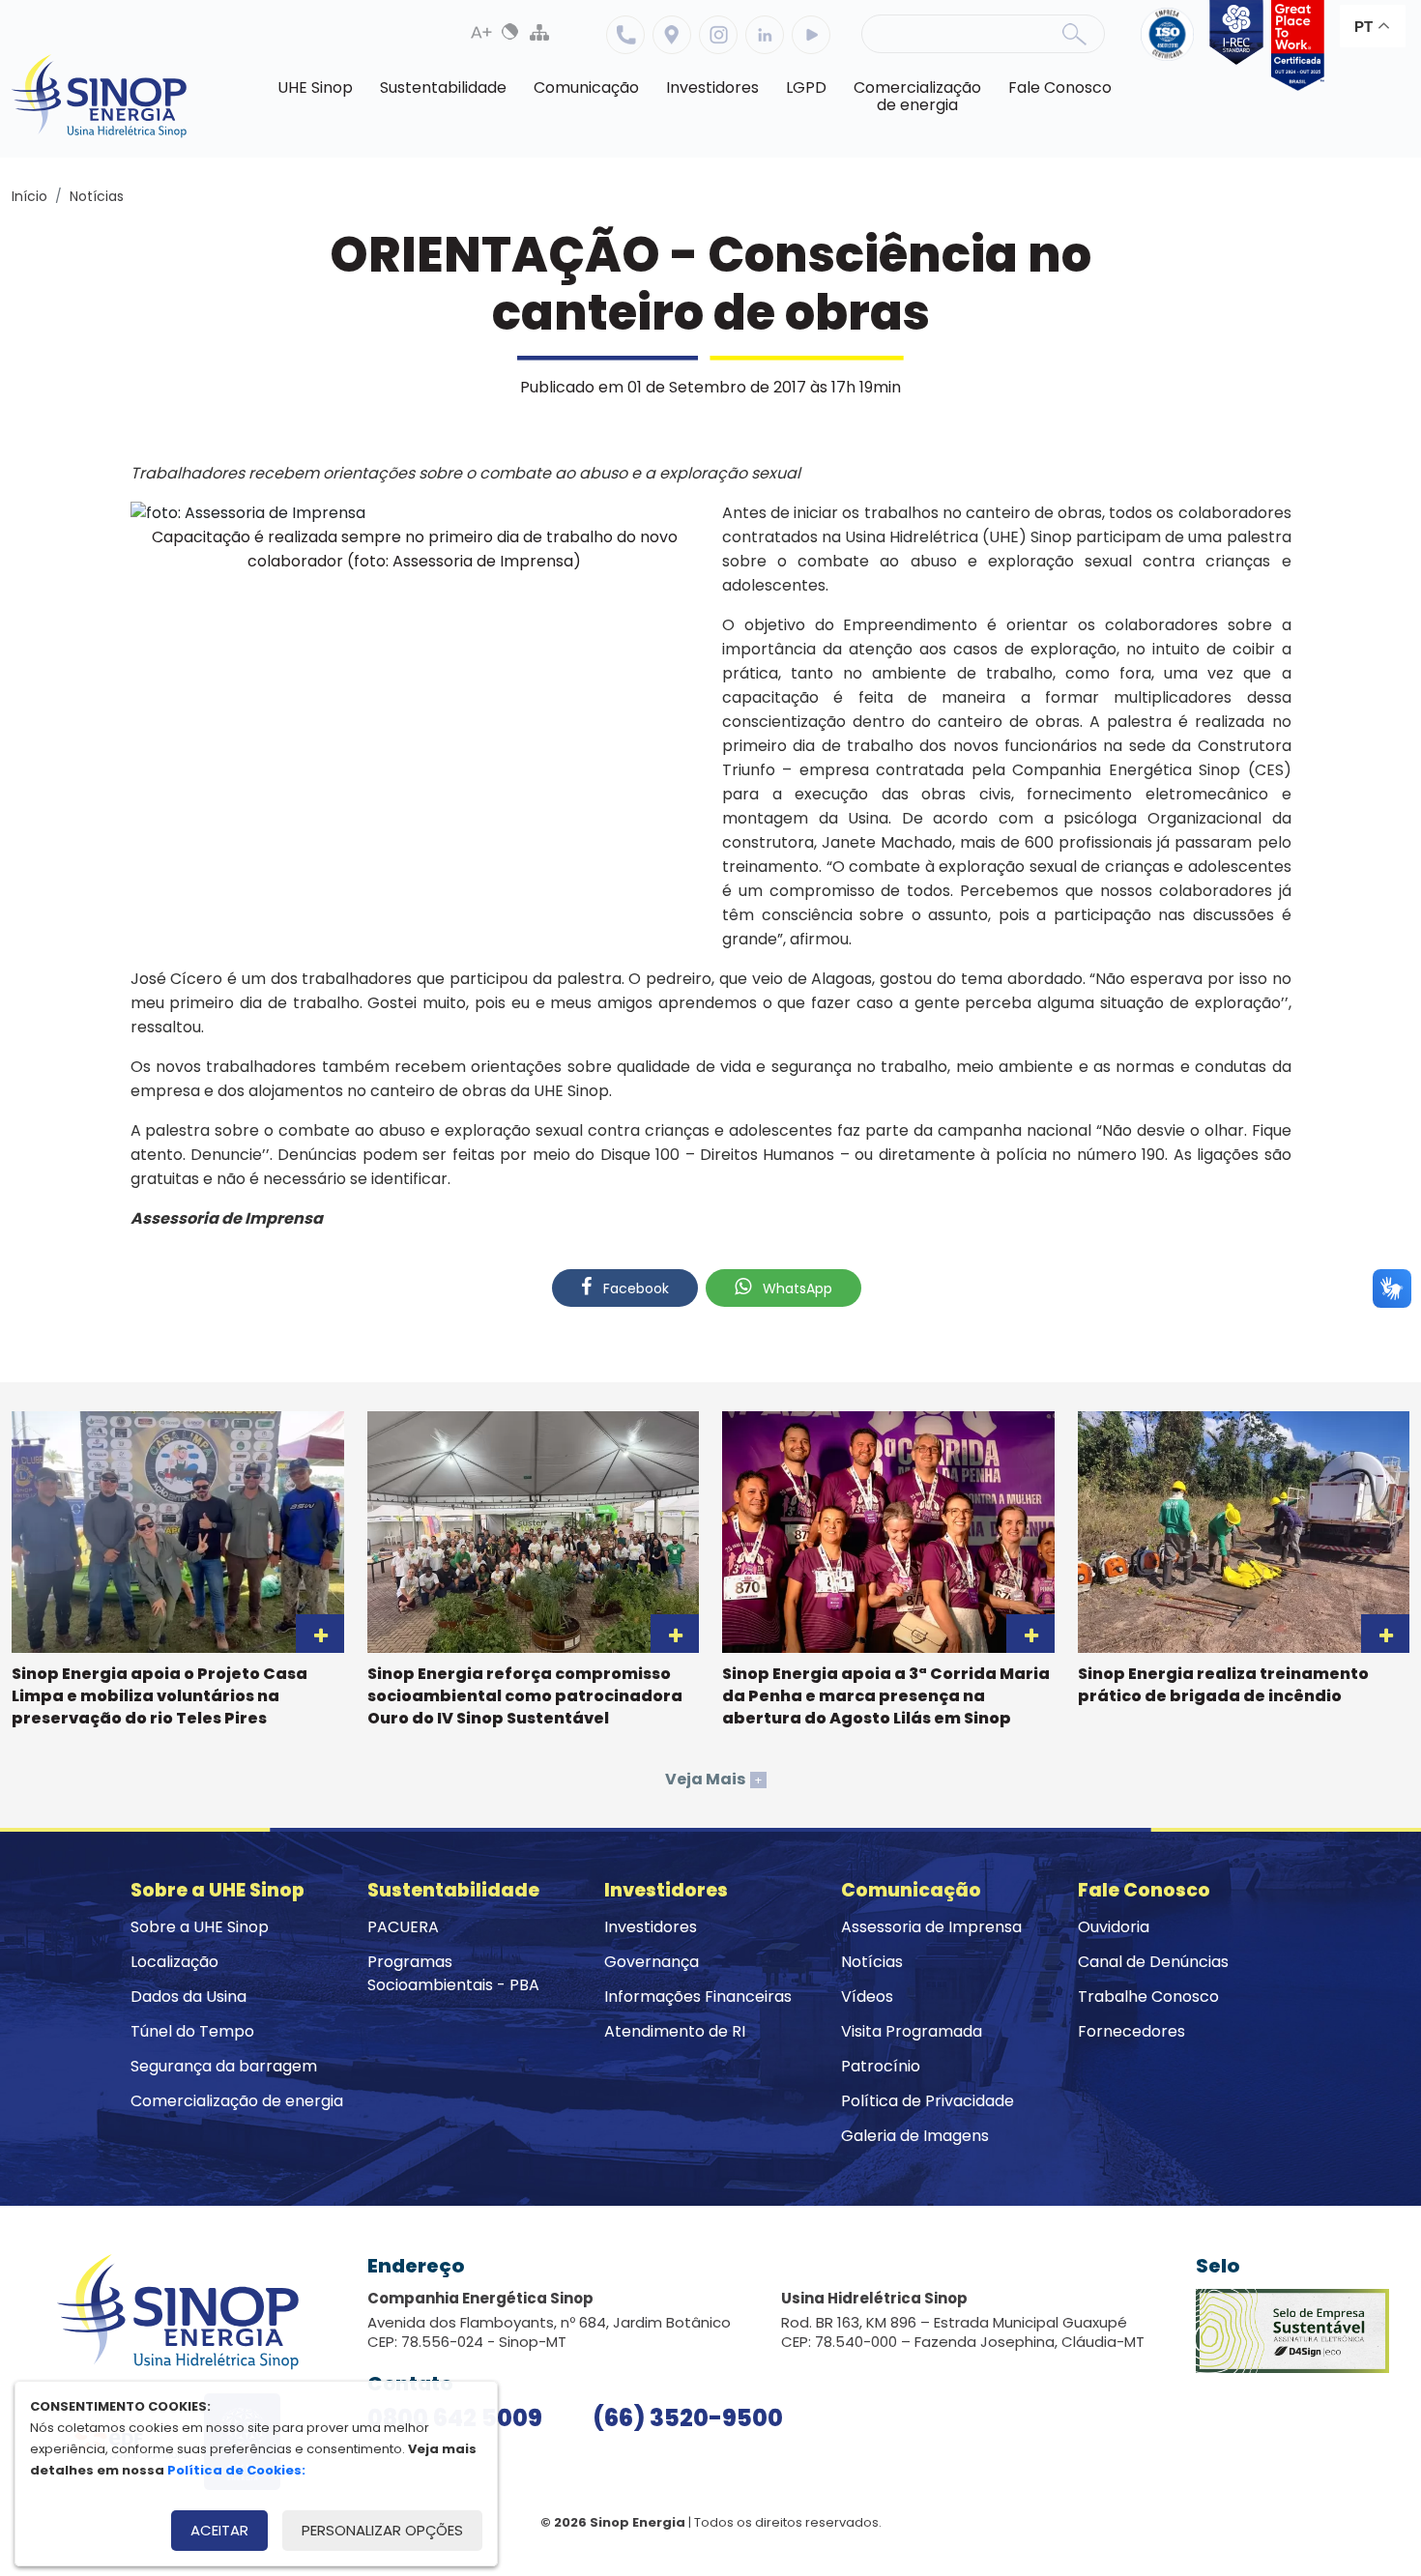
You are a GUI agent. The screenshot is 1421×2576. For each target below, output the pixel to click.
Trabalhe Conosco (1148, 1997)
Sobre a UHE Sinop (200, 1927)
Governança (652, 1962)
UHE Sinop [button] (315, 87)
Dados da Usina (188, 1997)
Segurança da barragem (224, 2066)
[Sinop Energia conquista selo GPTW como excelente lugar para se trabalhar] (1294, 45)
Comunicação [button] (586, 87)
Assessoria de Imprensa (931, 1927)
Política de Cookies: (236, 2470)
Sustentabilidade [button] (443, 87)
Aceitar (219, 2530)
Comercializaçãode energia (917, 96)
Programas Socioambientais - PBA (453, 1973)
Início (29, 196)
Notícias (97, 196)
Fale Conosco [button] (1060, 87)
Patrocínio (881, 2066)
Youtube (811, 35)
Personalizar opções (382, 2530)
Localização (672, 35)
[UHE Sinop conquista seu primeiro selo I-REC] (1232, 45)
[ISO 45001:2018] (1171, 45)
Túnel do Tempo (192, 2031)
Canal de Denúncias (1153, 1962)
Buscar (1074, 34)
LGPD (806, 87)
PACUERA (403, 1927)
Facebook (634, 1288)
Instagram (718, 35)
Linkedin (765, 35)
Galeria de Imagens (915, 2136)
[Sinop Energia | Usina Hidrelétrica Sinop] (100, 96)
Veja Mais (714, 1779)
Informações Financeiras (698, 1997)
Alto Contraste (510, 32)
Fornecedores (1131, 2031)
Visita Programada (912, 2031)
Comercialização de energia (237, 2101)
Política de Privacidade (928, 2101)
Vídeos (867, 1997)
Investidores (651, 1927)
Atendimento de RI (675, 2031)
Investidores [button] (712, 87)
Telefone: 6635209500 (625, 35)
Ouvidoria (1114, 1927)
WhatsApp (796, 1288)
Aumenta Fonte (481, 32)
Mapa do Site (539, 32)
